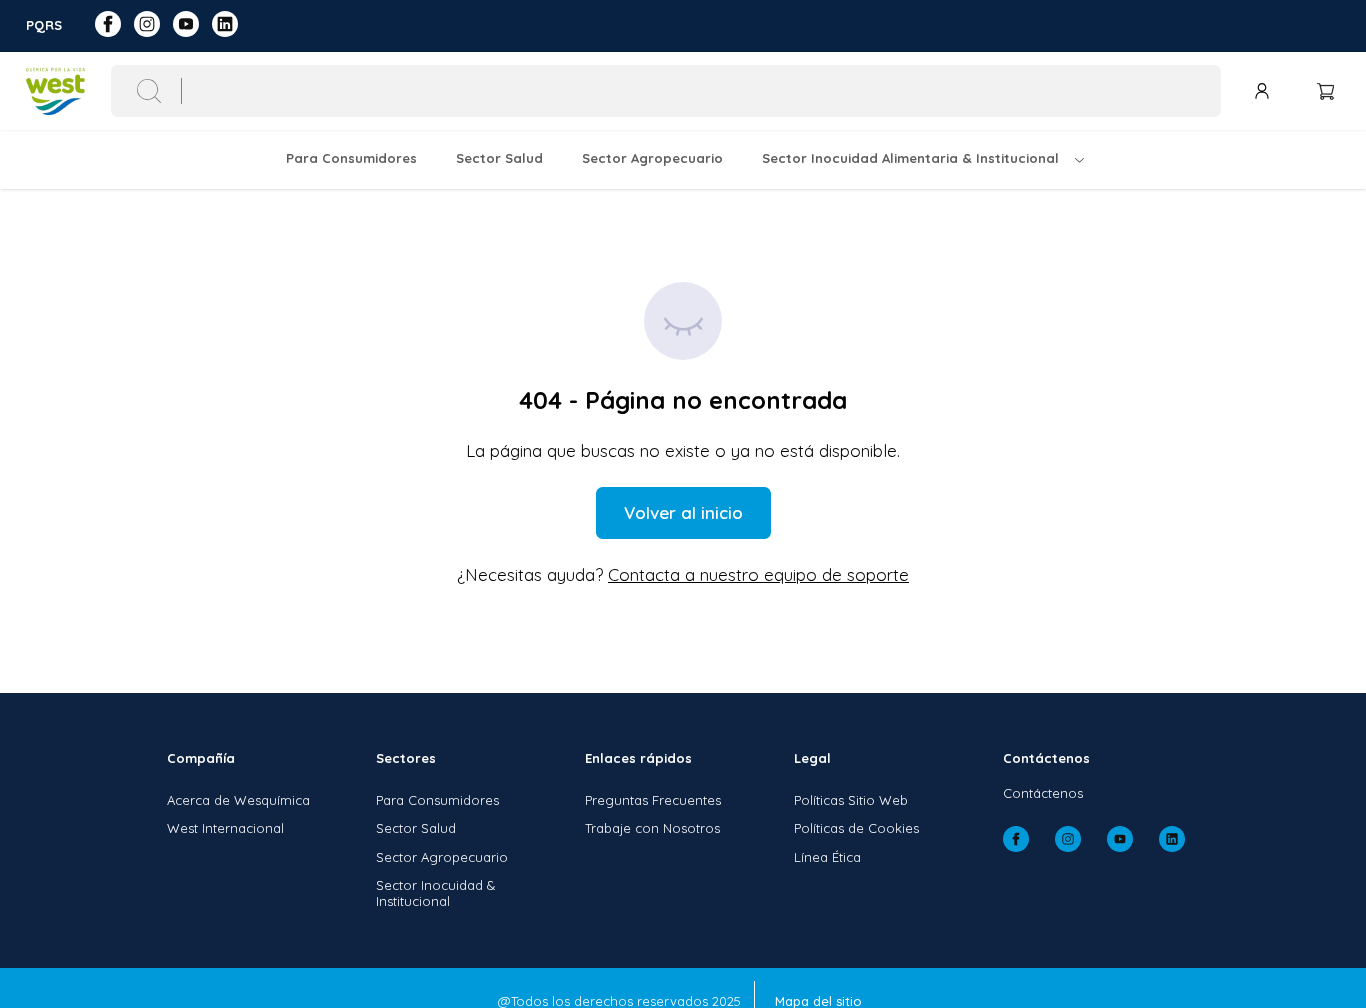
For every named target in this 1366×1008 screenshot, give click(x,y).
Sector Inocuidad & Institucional (435, 893)
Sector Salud (416, 828)
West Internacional (225, 828)
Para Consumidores (437, 800)
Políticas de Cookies (856, 828)
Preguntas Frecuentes (653, 800)
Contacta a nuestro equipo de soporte (758, 574)
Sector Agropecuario (442, 857)
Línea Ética (827, 857)
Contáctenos (1043, 793)
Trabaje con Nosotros (652, 828)
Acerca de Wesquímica (238, 800)
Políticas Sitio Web (851, 800)
